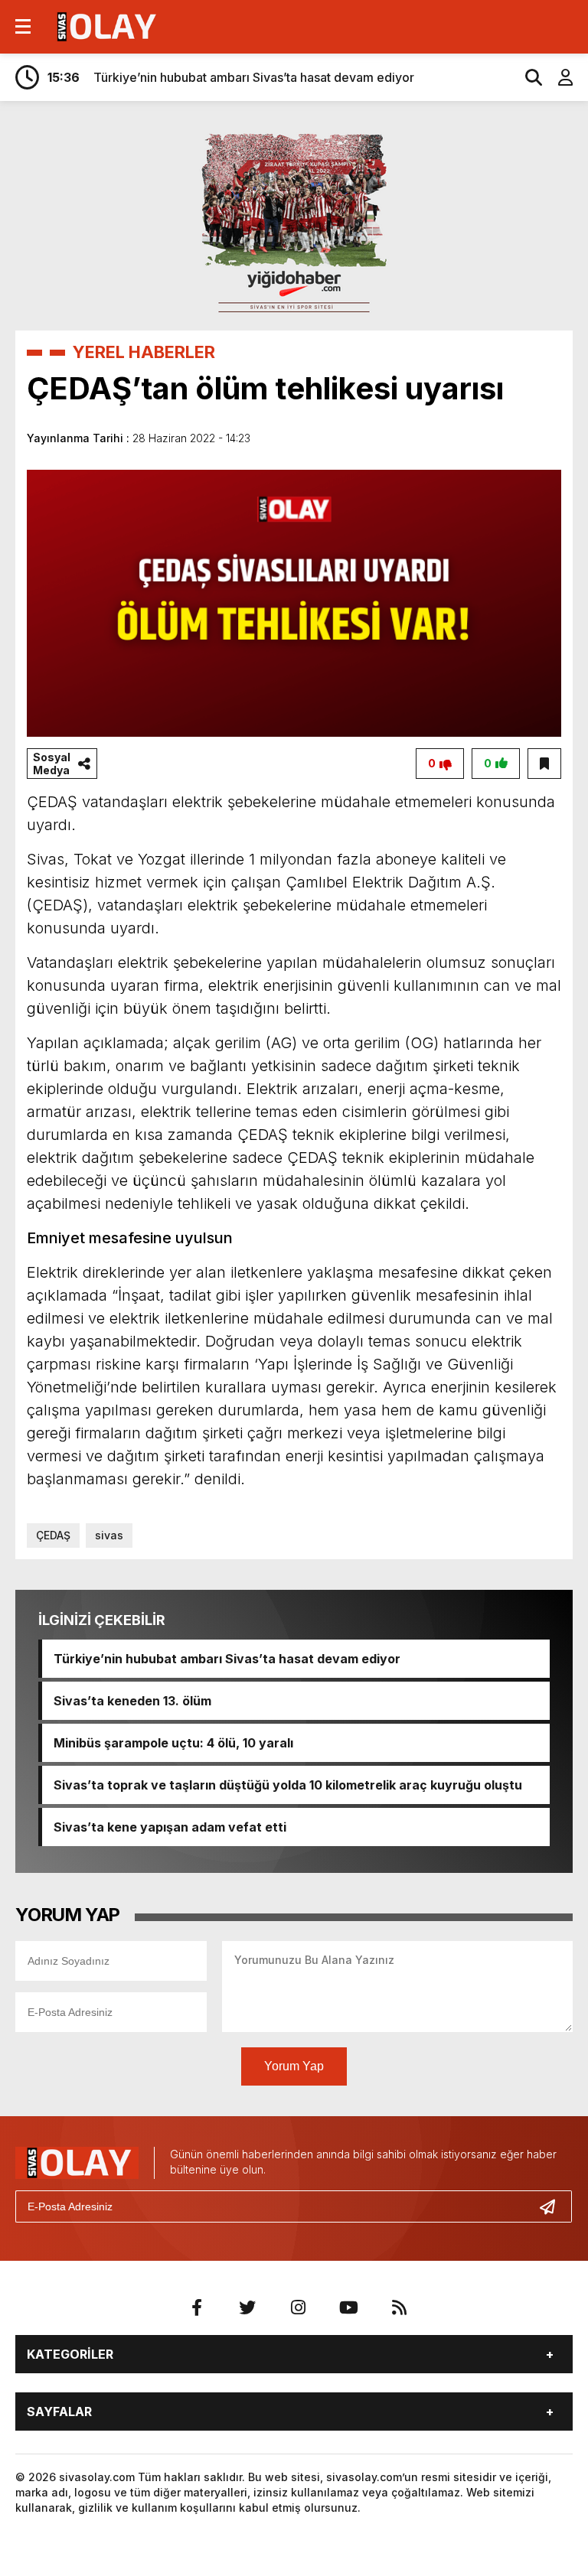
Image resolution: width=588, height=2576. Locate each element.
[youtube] (348, 2307)
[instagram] (298, 2307)
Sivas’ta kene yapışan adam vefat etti (170, 1827)
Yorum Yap (294, 2066)
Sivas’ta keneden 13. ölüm (132, 1701)
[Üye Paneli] (557, 77)
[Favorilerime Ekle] (544, 764)
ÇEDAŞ (53, 1535)
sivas (109, 1535)
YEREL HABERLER (144, 352)
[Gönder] (554, 2206)
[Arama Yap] (527, 77)
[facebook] (197, 2307)
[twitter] (247, 2307)
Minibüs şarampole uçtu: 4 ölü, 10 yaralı (173, 1743)
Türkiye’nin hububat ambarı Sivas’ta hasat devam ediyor (227, 1659)
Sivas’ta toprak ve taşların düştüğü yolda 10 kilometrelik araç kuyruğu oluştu (288, 1785)
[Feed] (399, 2307)
